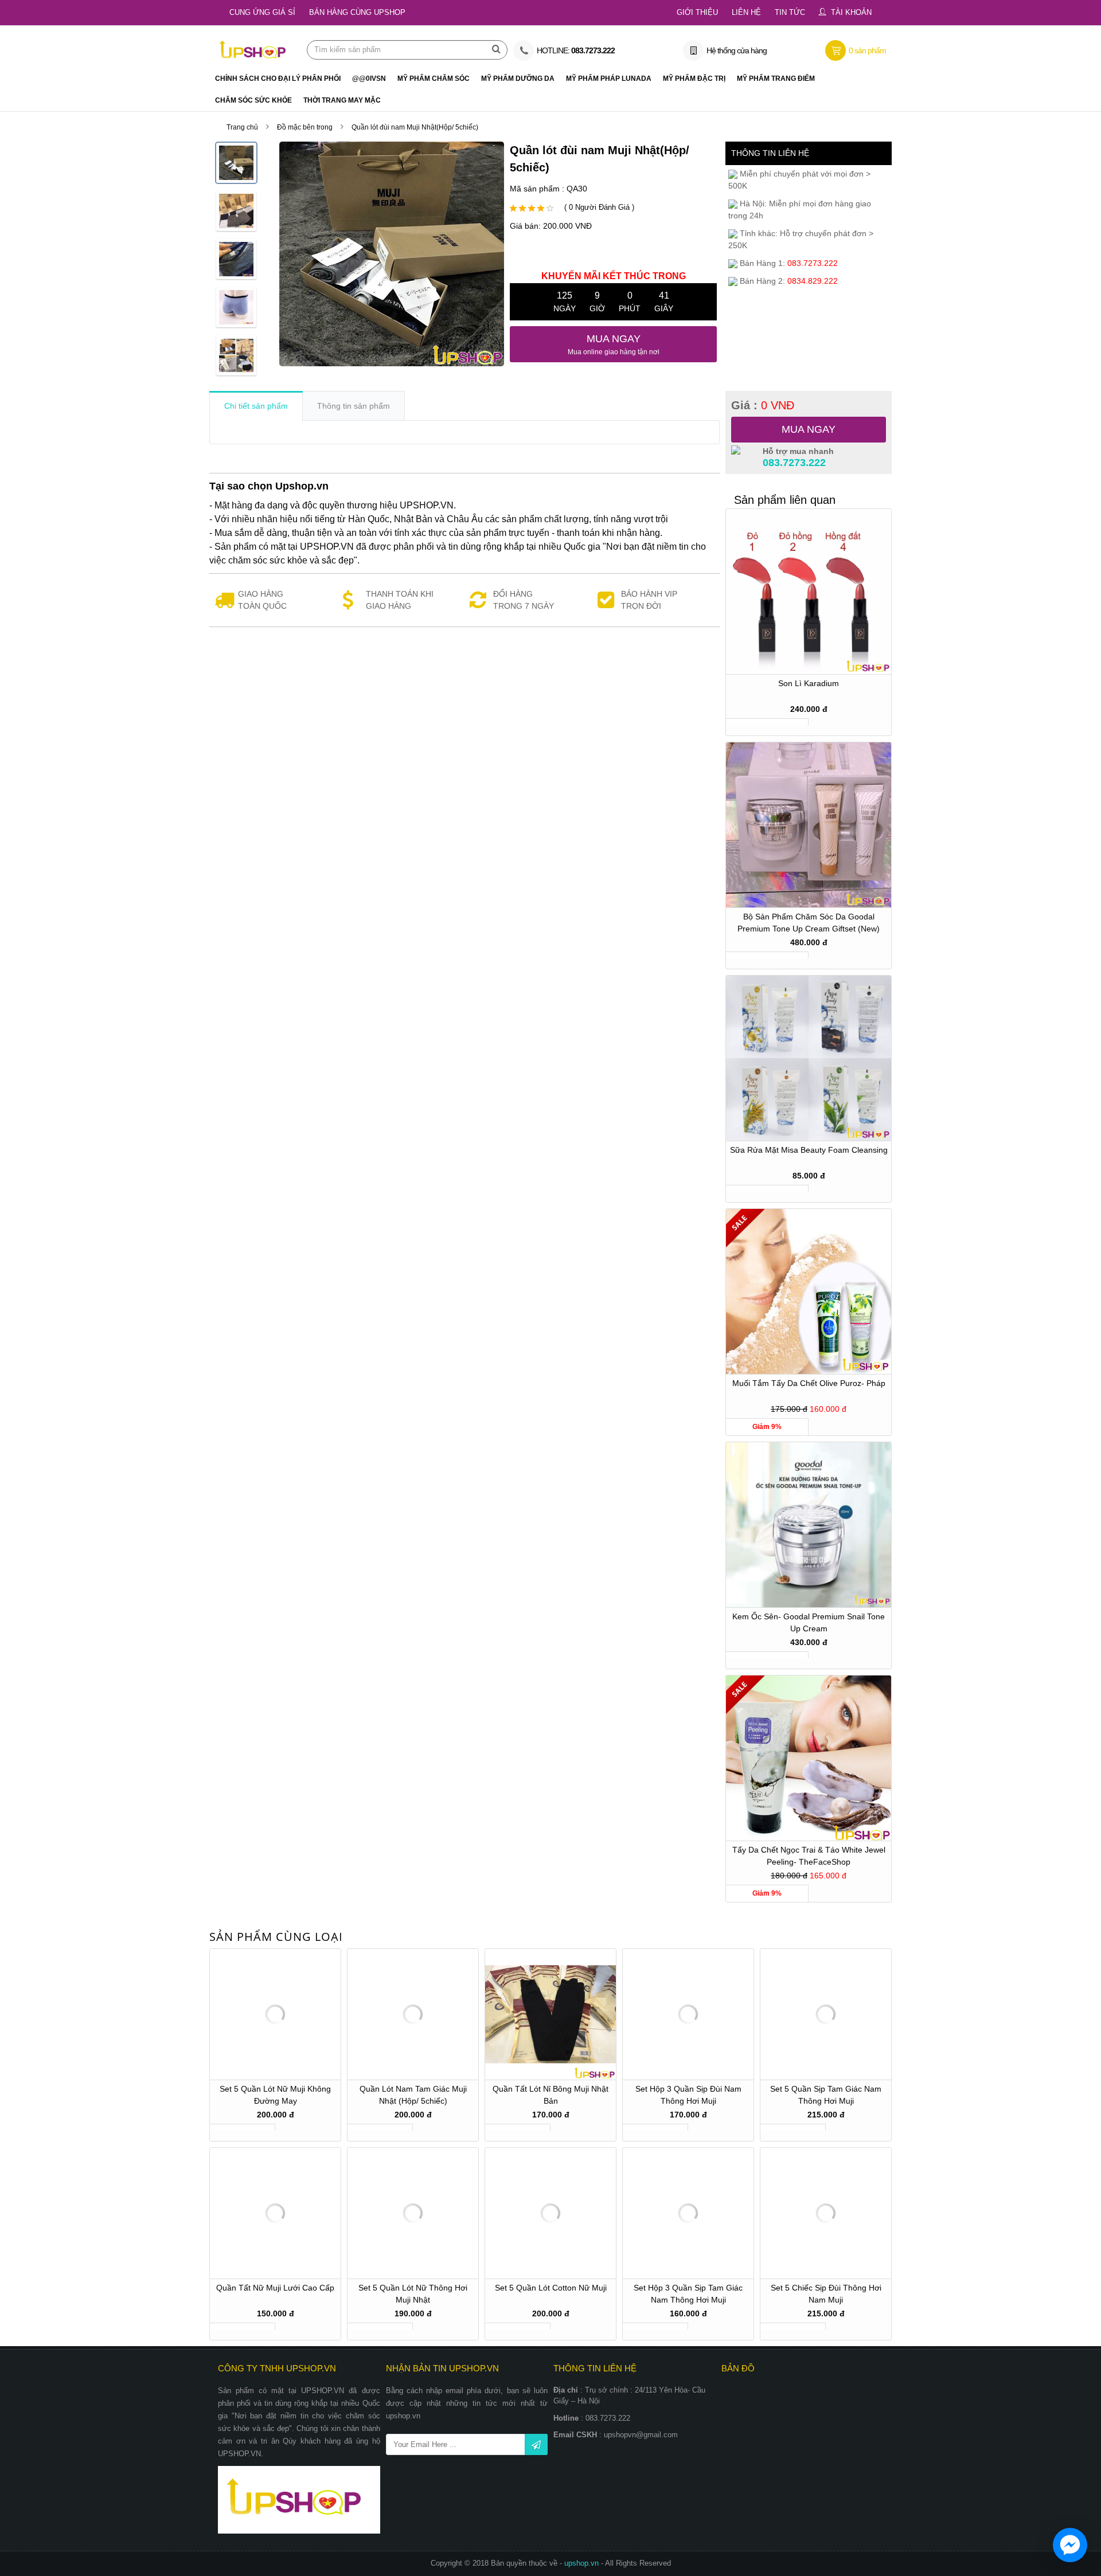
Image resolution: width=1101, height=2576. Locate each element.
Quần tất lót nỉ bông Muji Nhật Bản (550, 2095)
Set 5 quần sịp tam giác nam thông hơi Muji (826, 2095)
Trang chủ (242, 127)
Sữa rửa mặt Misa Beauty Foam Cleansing (809, 1150)
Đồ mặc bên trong (305, 127)
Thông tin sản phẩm (354, 406)
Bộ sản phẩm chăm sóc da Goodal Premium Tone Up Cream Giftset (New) (809, 923)
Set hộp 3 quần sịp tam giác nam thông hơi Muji (688, 2294)
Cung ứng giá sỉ (262, 12)
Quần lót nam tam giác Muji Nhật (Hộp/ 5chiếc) (413, 2095)
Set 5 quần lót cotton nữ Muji (551, 2288)
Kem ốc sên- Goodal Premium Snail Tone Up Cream (809, 1622)
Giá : (763, 405)
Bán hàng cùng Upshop (357, 12)
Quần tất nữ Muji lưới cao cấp (275, 2288)
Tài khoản (851, 12)
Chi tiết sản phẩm (256, 406)
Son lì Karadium (809, 683)
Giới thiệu (697, 12)
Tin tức (790, 12)
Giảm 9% (767, 1427)
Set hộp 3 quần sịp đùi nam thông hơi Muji (688, 2095)
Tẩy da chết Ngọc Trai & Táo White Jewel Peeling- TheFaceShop (809, 1856)
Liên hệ (746, 12)
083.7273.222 (794, 463)
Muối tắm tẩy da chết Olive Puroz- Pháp (809, 1383)
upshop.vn (583, 2563)
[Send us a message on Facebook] (1070, 2545)
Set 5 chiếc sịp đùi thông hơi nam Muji (826, 2294)
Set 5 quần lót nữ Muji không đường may (275, 2095)
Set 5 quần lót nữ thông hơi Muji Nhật (413, 2294)
